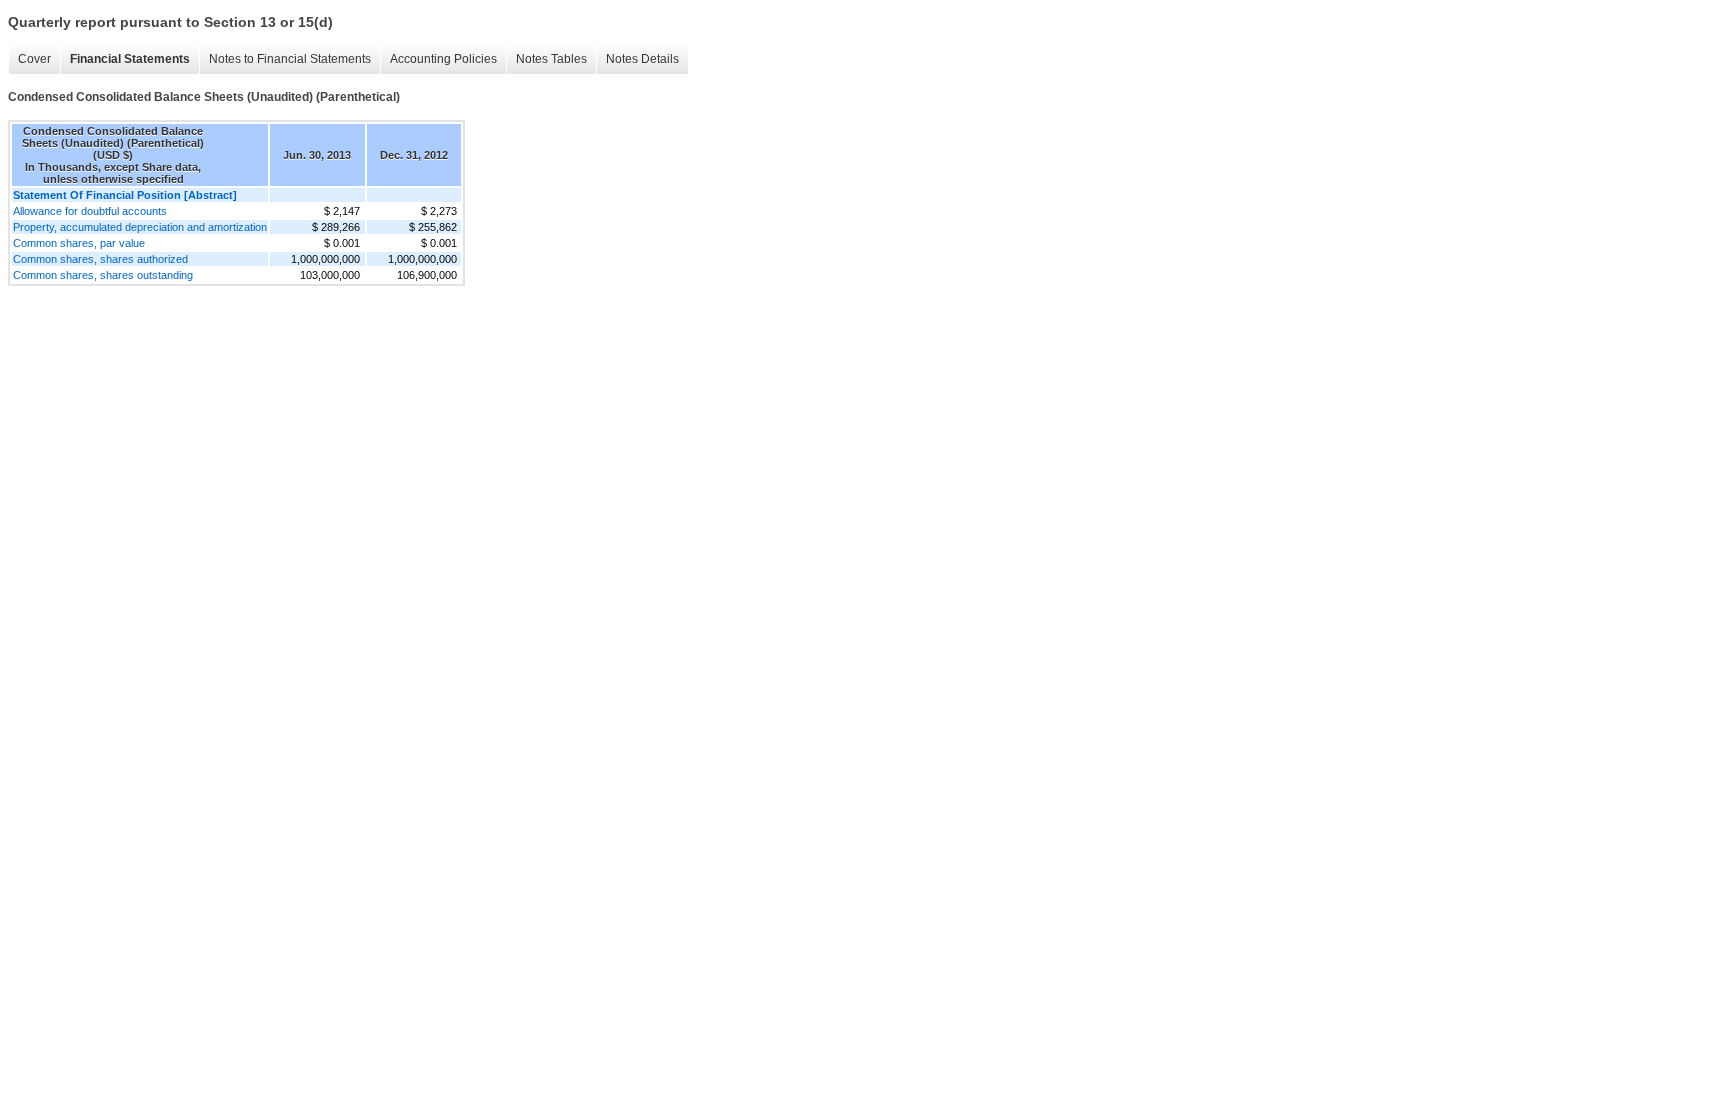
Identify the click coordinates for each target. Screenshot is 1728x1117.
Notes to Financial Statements (290, 59)
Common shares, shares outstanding (103, 275)
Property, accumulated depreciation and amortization (140, 227)
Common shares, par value (79, 243)
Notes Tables (551, 59)
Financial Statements (130, 59)
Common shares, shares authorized (100, 259)
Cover (34, 59)
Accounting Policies (443, 59)
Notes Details (642, 59)
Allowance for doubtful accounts (90, 211)
